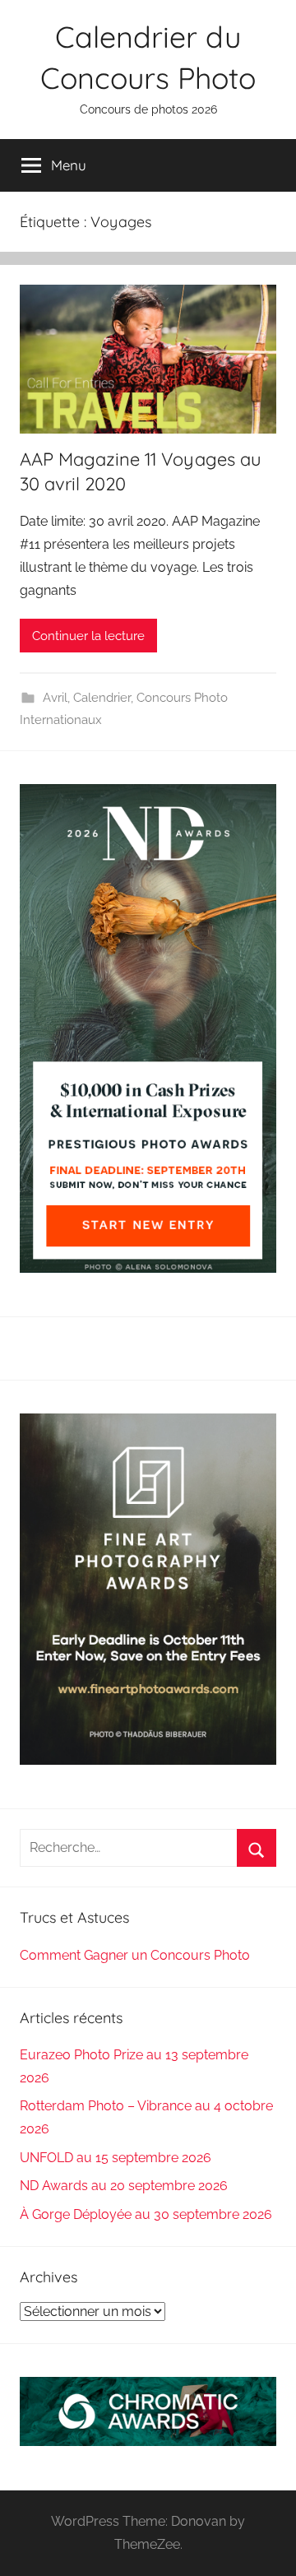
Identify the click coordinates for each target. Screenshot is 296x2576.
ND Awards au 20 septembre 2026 (124, 2186)
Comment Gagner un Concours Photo (135, 1955)
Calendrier (102, 698)
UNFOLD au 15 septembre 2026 (116, 2158)
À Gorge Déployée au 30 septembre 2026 (146, 2214)
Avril (55, 698)
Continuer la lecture (88, 636)
